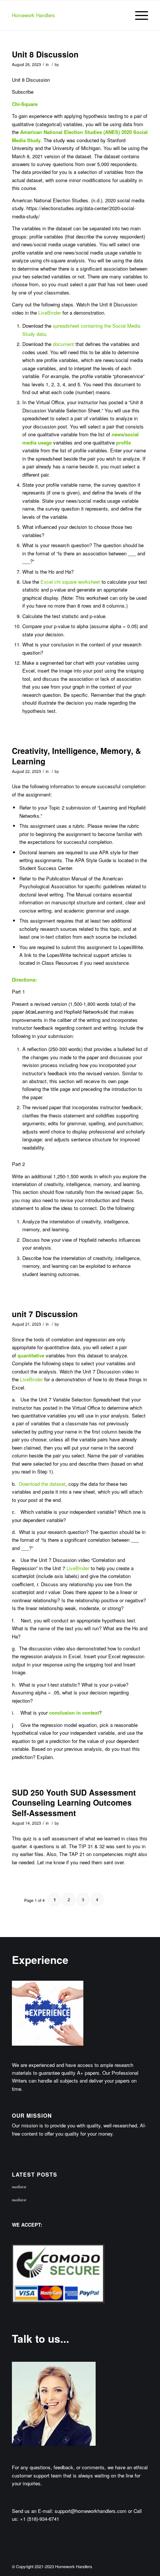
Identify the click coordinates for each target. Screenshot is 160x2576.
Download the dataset (42, 1484)
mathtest (19, 2187)
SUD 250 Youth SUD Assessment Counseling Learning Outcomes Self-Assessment (74, 1802)
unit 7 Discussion (45, 1314)
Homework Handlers (33, 15)
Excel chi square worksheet (70, 582)
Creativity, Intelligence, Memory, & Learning (76, 756)
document (63, 344)
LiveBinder (50, 313)
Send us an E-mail (32, 2511)
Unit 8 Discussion (45, 54)
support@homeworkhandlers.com (91, 2511)
